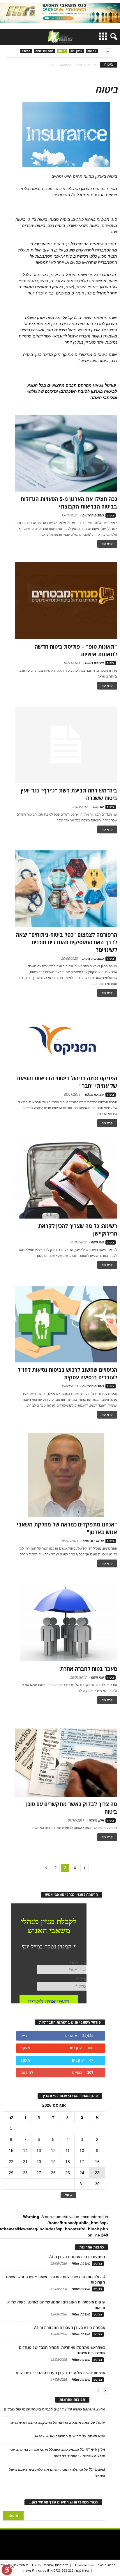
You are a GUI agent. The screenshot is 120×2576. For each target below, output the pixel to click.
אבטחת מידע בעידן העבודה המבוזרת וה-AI (70, 2327)
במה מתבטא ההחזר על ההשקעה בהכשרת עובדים (50, 2423)
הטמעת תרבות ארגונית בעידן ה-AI (77, 2257)
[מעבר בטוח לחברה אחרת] (66, 1623)
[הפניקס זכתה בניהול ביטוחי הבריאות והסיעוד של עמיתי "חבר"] (66, 1041)
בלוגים (98, 2264)
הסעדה (26, 51)
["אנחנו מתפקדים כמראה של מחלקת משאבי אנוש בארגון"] (66, 1475)
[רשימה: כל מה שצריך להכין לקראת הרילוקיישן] (66, 1180)
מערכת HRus (94, 663)
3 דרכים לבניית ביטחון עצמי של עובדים (35, 2409)
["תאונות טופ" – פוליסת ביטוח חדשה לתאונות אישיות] (66, 601)
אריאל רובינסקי (93, 1541)
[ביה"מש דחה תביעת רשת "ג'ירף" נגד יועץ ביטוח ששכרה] (66, 745)
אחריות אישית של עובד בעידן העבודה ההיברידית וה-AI (60, 2373)
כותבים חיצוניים (93, 515)
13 (39, 2151)
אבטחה (92, 51)
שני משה (97, 1242)
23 (97, 2173)
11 (68, 2151)
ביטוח (62, 51)
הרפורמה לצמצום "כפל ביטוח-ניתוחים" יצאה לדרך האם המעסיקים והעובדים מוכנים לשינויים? (67, 942)
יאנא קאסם (96, 2436)
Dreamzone (84, 2565)
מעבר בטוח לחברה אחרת (89, 1669)
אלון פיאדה (96, 1820)
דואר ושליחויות (44, 51)
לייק (24, 2036)
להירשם (27, 2073)
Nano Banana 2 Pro (89, 2409)
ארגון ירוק (76, 51)
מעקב (25, 2048)
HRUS (36, 2565)
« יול (68, 2195)
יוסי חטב (98, 807)
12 (53, 2151)
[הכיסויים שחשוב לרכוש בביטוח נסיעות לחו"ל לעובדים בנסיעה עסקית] (66, 1324)
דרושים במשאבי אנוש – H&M (57, 2436)
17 (82, 2162)
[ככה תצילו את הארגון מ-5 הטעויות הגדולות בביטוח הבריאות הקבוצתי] (66, 453)
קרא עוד (107, 544)
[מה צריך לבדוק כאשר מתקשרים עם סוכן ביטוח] (66, 1763)
